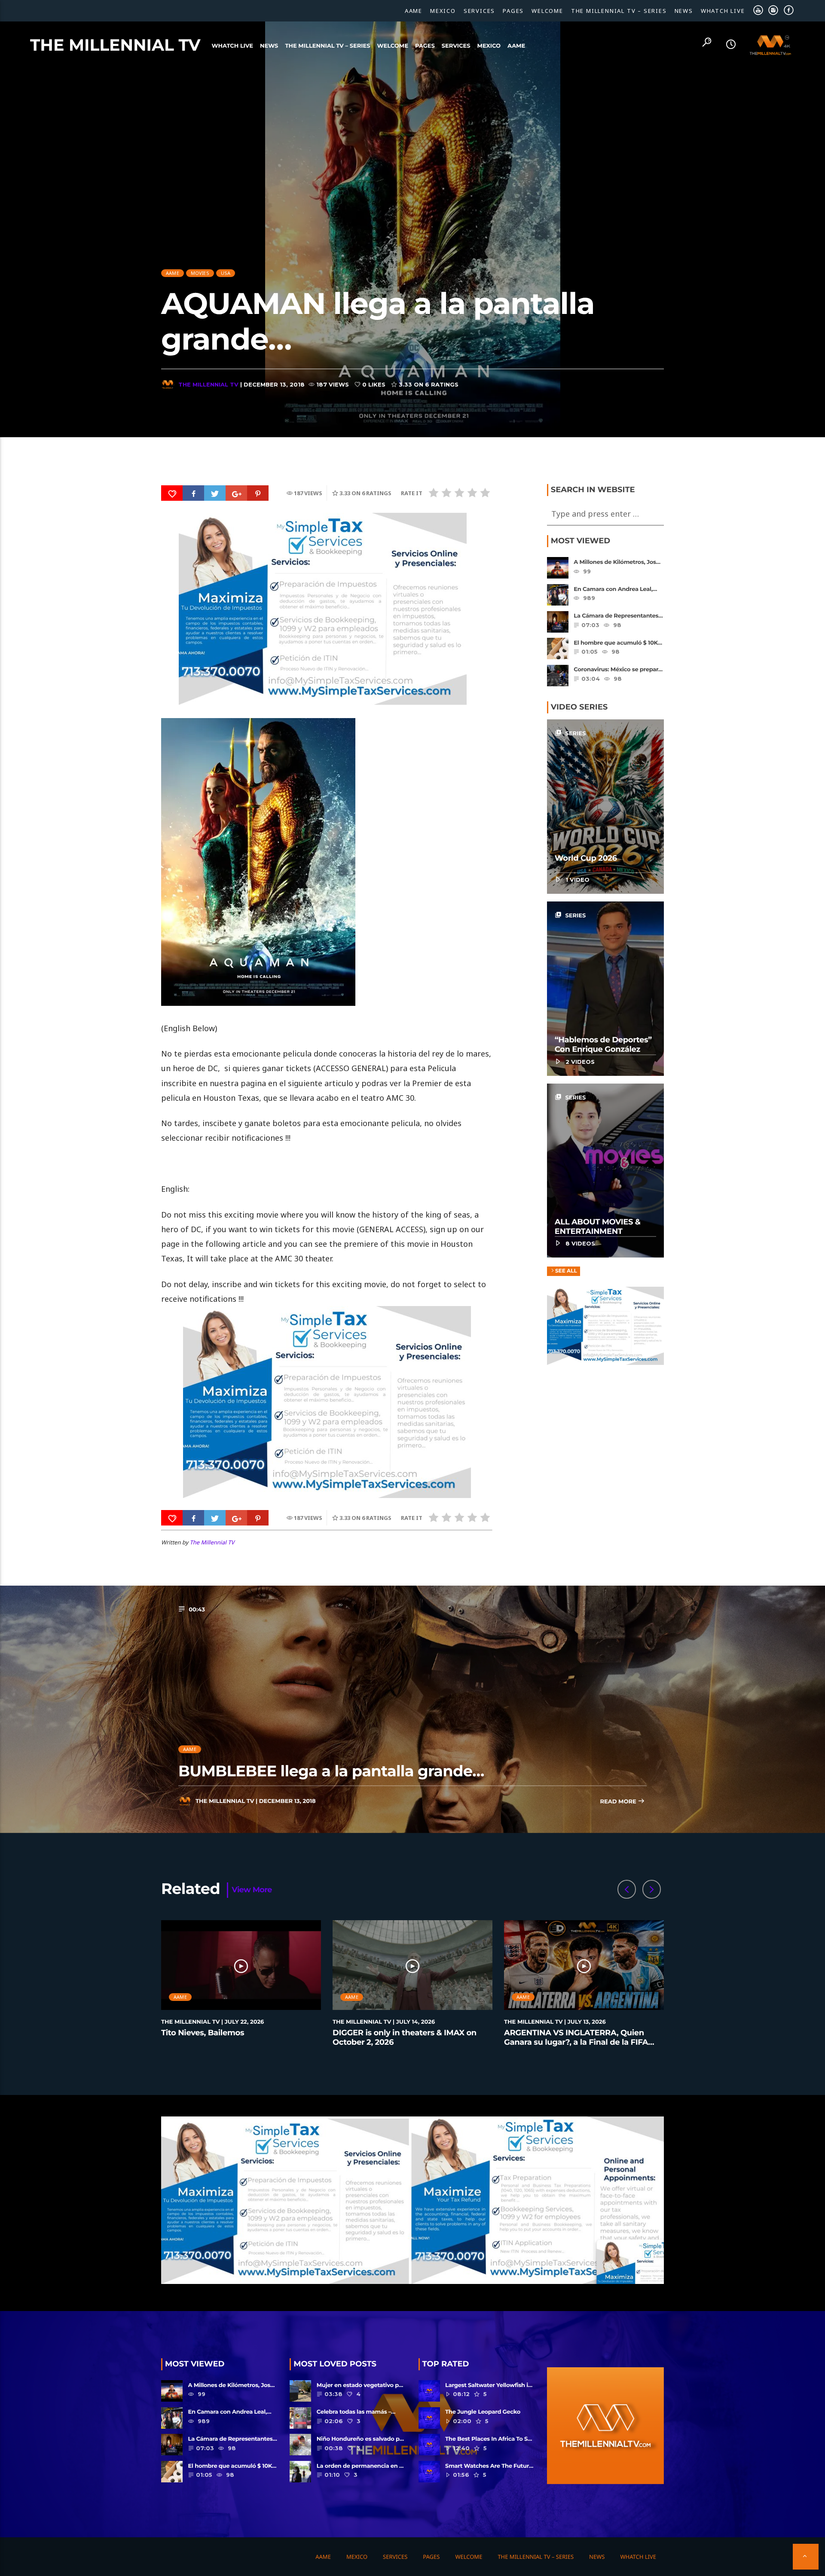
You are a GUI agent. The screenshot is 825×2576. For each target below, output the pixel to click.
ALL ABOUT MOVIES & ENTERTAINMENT (598, 1227)
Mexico (443, 11)
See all (566, 1271)
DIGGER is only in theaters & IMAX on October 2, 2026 (405, 2037)
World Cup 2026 (586, 858)
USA (226, 273)
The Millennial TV (115, 45)
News (684, 11)
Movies (200, 273)
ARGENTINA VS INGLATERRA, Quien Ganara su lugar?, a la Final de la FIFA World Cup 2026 (576, 2042)
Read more (619, 1802)
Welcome (547, 11)
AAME (414, 11)
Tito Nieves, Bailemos (203, 2033)
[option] (241, 1988)
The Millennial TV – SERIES (619, 11)
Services (479, 11)
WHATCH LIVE (723, 11)
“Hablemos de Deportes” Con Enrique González (603, 1044)
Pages (513, 11)
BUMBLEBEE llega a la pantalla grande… (331, 1771)
